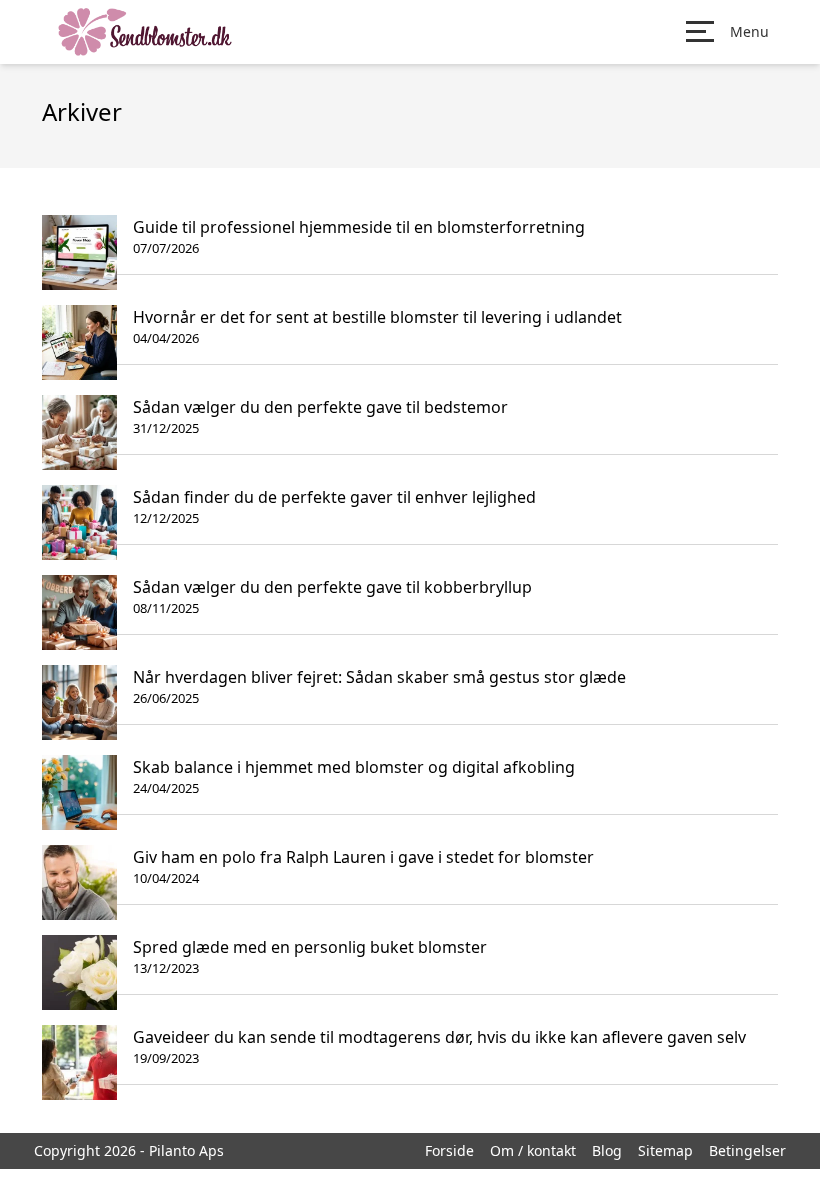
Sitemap (665, 1150)
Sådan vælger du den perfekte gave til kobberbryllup (332, 587)
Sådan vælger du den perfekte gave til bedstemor (320, 407)
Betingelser (747, 1150)
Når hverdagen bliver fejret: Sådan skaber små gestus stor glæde (379, 677)
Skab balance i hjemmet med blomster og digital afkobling (354, 767)
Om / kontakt (533, 1150)
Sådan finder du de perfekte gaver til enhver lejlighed (334, 497)
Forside (449, 1150)
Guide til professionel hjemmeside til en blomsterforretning (359, 227)
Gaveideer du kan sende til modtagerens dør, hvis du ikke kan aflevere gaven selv (439, 1037)
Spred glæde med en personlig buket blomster (310, 947)
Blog (607, 1150)
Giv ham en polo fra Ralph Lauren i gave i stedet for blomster (363, 857)
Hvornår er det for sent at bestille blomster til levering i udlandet (377, 317)
